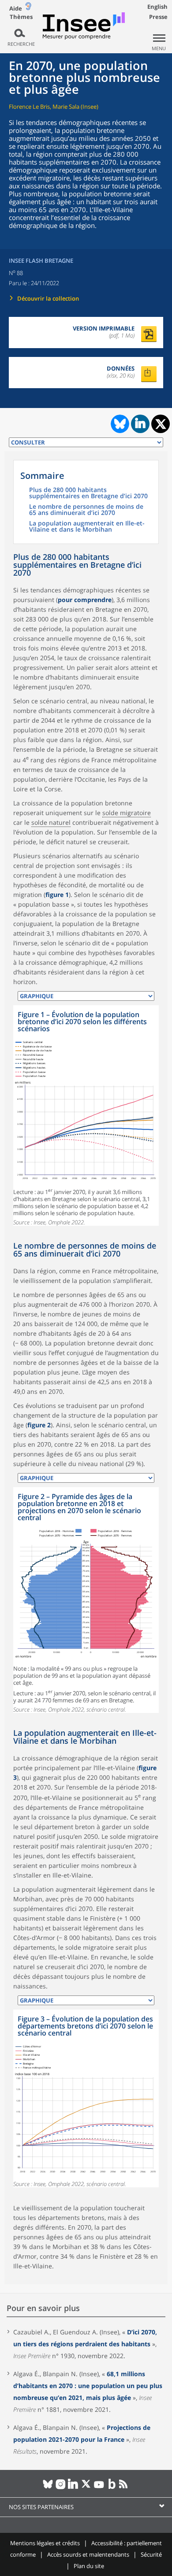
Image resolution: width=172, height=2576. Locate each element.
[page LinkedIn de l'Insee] (73, 2488)
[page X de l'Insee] (86, 2488)
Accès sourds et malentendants (88, 2554)
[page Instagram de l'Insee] (61, 2488)
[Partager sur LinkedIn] (140, 424)
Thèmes (21, 17)
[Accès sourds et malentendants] (28, 8)
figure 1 (57, 895)
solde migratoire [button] (127, 813)
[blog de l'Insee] (112, 2488)
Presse (158, 17)
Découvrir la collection (48, 298)
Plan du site (89, 2566)
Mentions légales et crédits (45, 2543)
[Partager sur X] (161, 424)
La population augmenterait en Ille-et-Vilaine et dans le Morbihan (87, 527)
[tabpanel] (86, 1115)
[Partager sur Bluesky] (119, 424)
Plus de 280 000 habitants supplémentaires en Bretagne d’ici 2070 (88, 493)
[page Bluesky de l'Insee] (48, 2488)
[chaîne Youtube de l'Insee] (99, 2488)
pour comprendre (85, 600)
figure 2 (39, 1425)
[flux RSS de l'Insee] (125, 2488)
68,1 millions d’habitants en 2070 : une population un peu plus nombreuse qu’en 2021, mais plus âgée (88, 2386)
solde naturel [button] (51, 822)
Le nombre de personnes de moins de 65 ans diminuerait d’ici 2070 (86, 510)
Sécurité (151, 2554)
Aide (16, 8)
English (157, 7)
